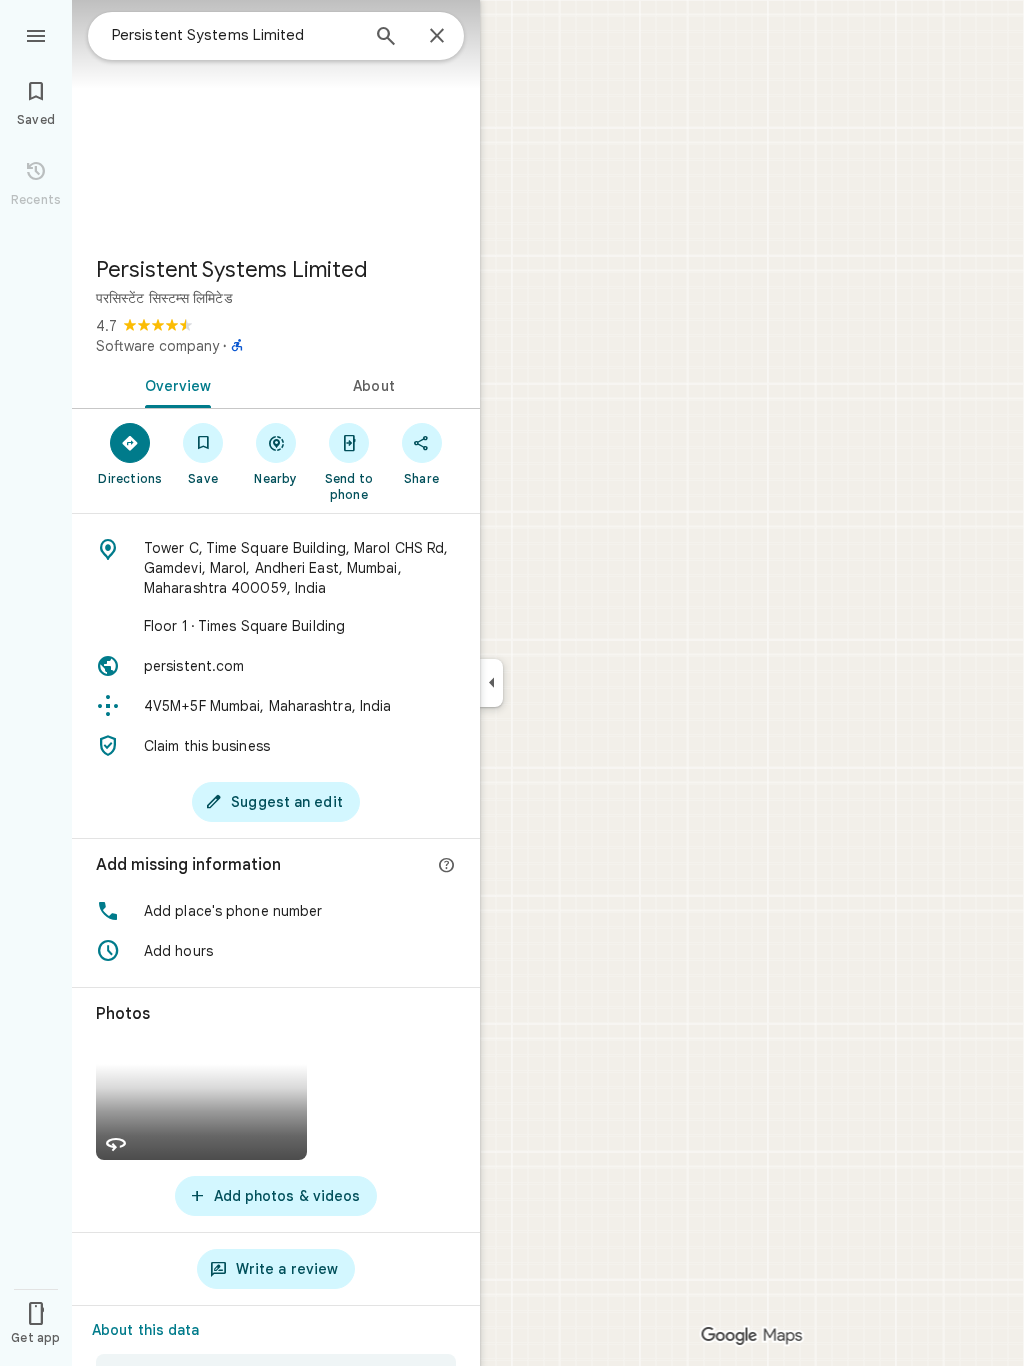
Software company (157, 346)
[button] (276, 911)
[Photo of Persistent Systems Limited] (276, 120)
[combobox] (235, 35)
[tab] (174, 384)
